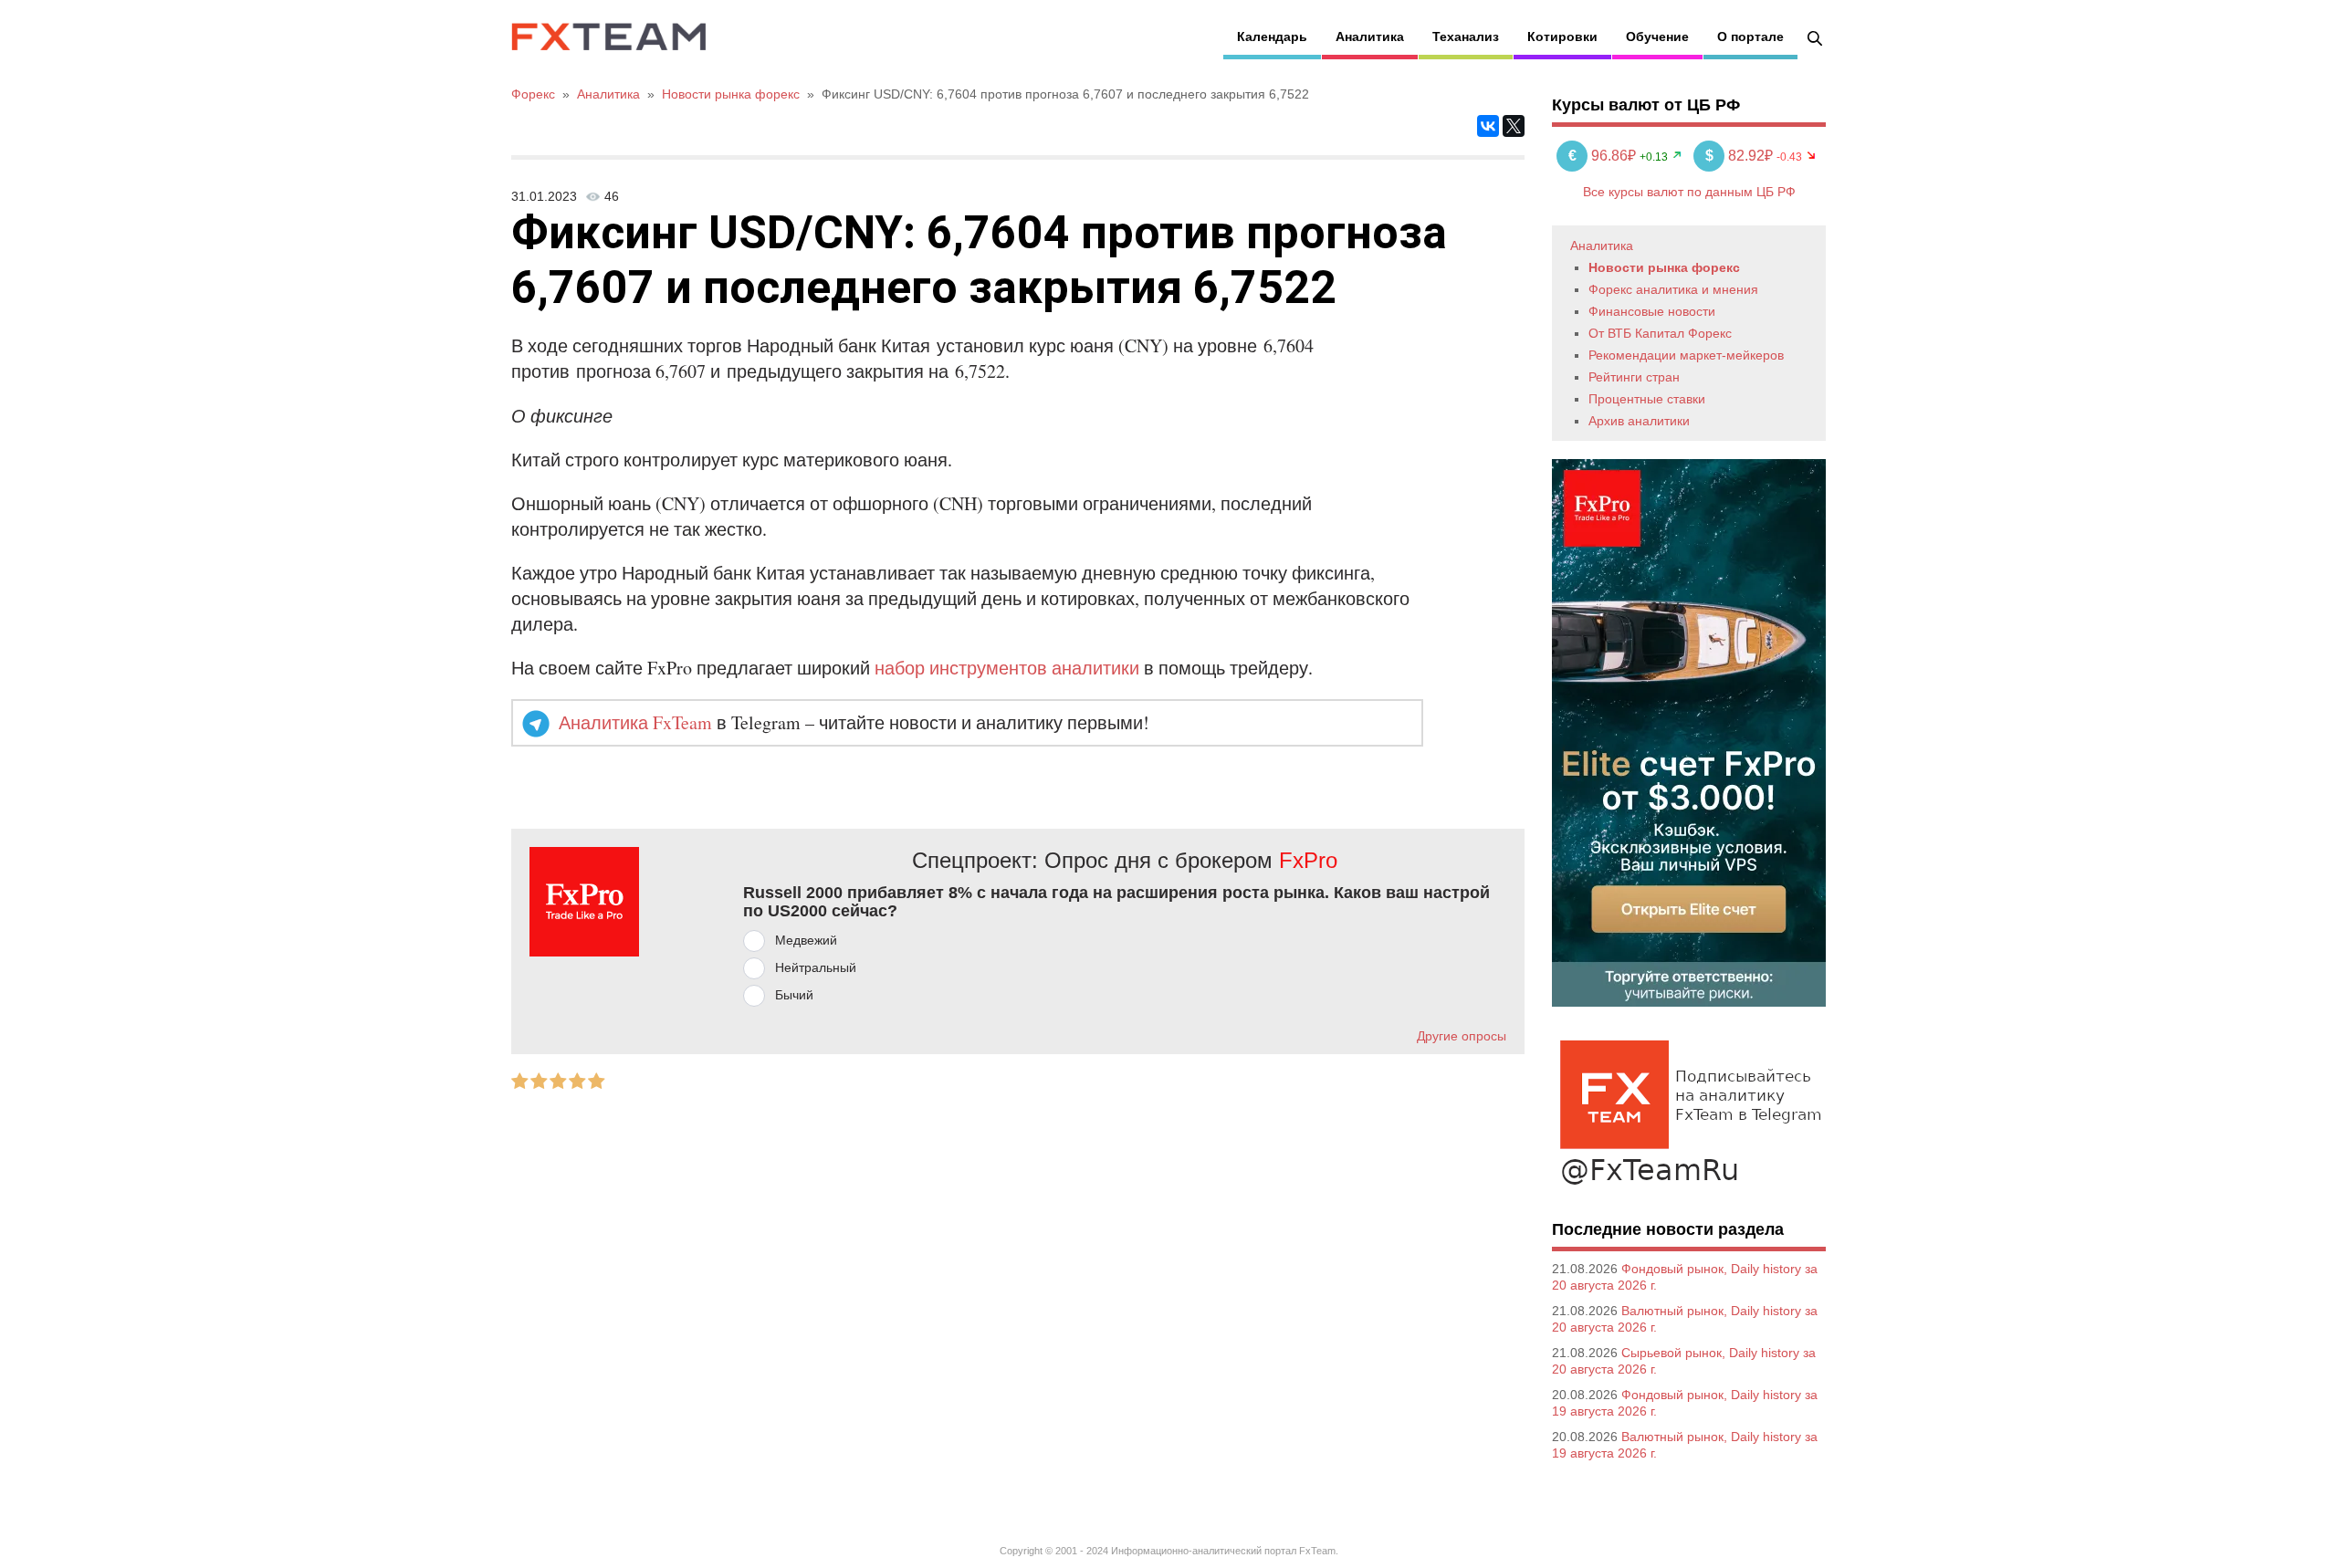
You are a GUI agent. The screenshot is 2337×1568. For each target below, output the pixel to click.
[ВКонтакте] (1488, 126)
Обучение (1657, 37)
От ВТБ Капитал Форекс (1660, 333)
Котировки (1562, 37)
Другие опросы (1462, 1036)
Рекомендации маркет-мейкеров (1686, 355)
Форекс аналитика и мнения (1673, 289)
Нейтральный (816, 967)
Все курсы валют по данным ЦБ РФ (1689, 192)
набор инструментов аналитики (1007, 668)
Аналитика (1370, 37)
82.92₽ (1741, 156)
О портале (1750, 37)
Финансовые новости (1652, 311)
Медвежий (806, 940)
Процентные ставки (1647, 399)
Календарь (1272, 37)
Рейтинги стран (1634, 377)
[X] (1514, 126)
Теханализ (1466, 37)
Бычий (794, 995)
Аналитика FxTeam (635, 722)
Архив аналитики (1639, 421)
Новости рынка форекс (1664, 267)
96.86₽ (1604, 156)
